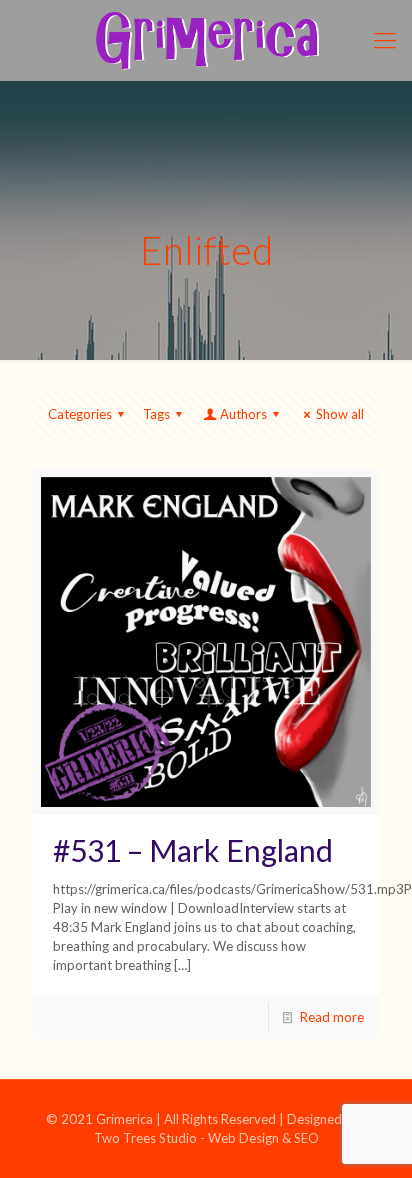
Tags (156, 414)
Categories (80, 414)
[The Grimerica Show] (206, 40)
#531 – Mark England (193, 850)
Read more (332, 1017)
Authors (243, 414)
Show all (340, 414)
